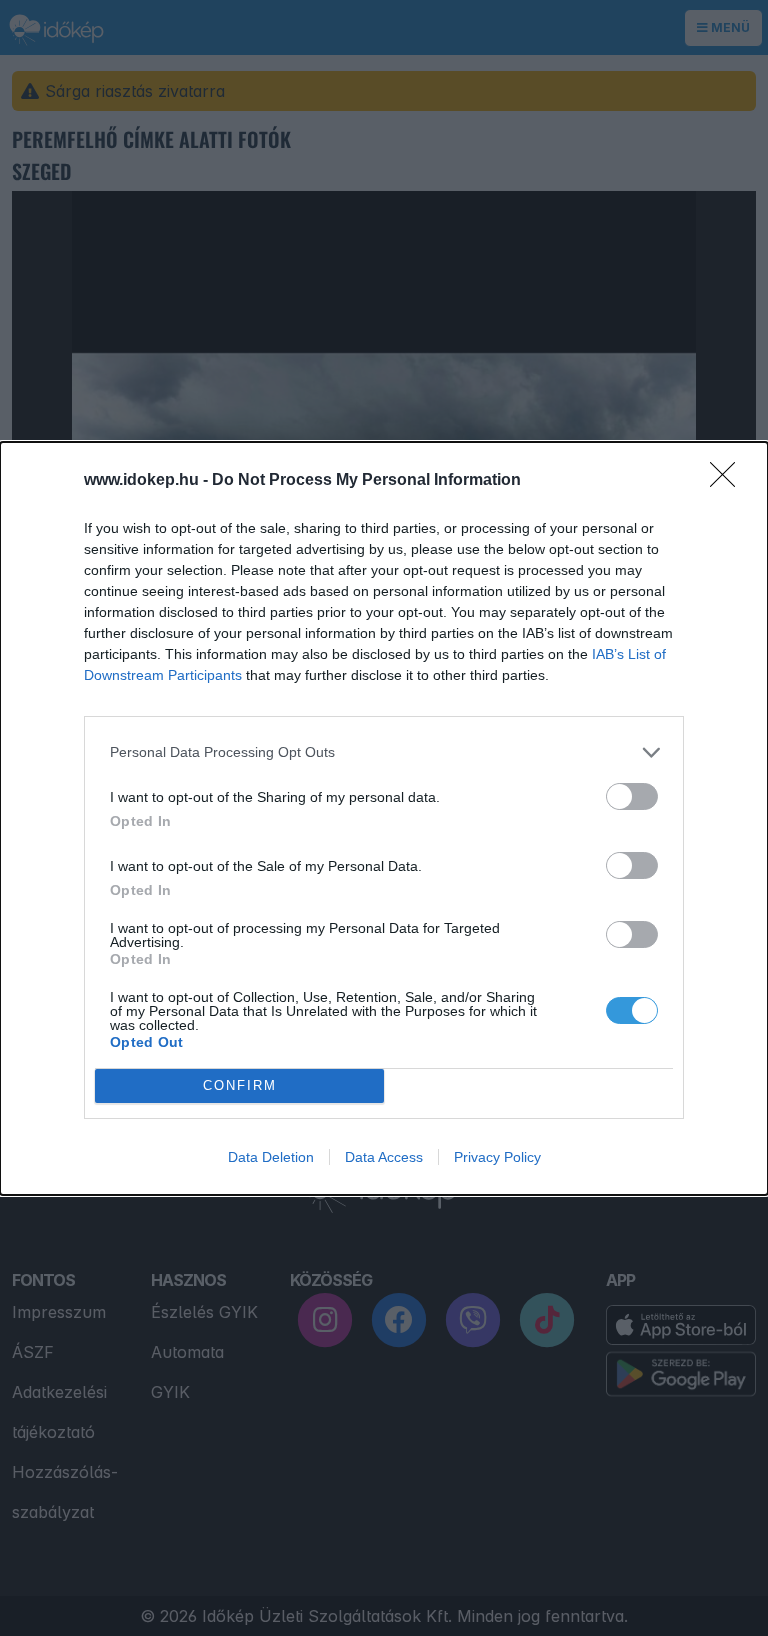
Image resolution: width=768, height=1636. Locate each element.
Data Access (384, 1157)
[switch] (632, 796)
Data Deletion (271, 1157)
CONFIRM (240, 1085)
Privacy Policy (497, 1157)
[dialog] (384, 818)
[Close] (729, 481)
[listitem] (384, 752)
